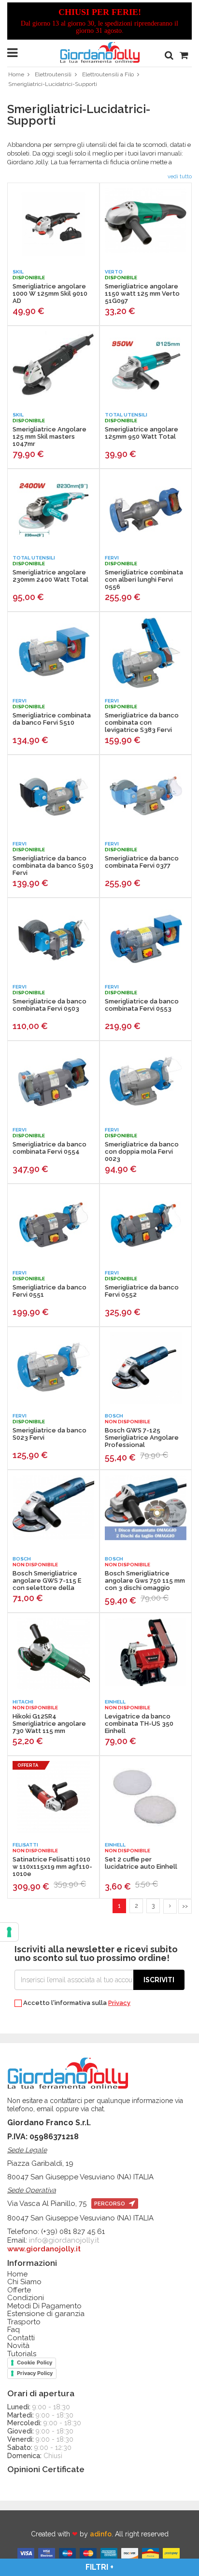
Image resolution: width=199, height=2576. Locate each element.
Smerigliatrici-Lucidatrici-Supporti (53, 84)
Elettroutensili (53, 74)
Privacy (119, 2003)
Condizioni (26, 2298)
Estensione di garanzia (46, 2314)
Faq (14, 2330)
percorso (110, 2204)
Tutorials (22, 2354)
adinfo (101, 2534)
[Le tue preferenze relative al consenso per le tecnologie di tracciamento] (9, 1932)
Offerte (19, 2290)
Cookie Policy (35, 2362)
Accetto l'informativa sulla (76, 2003)
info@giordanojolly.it (64, 2240)
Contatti (21, 2338)
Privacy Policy (35, 2373)
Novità (18, 2346)
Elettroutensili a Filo (108, 74)
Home (16, 74)
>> (185, 1906)
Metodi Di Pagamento (44, 2306)
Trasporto (24, 2322)
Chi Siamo (24, 2282)
